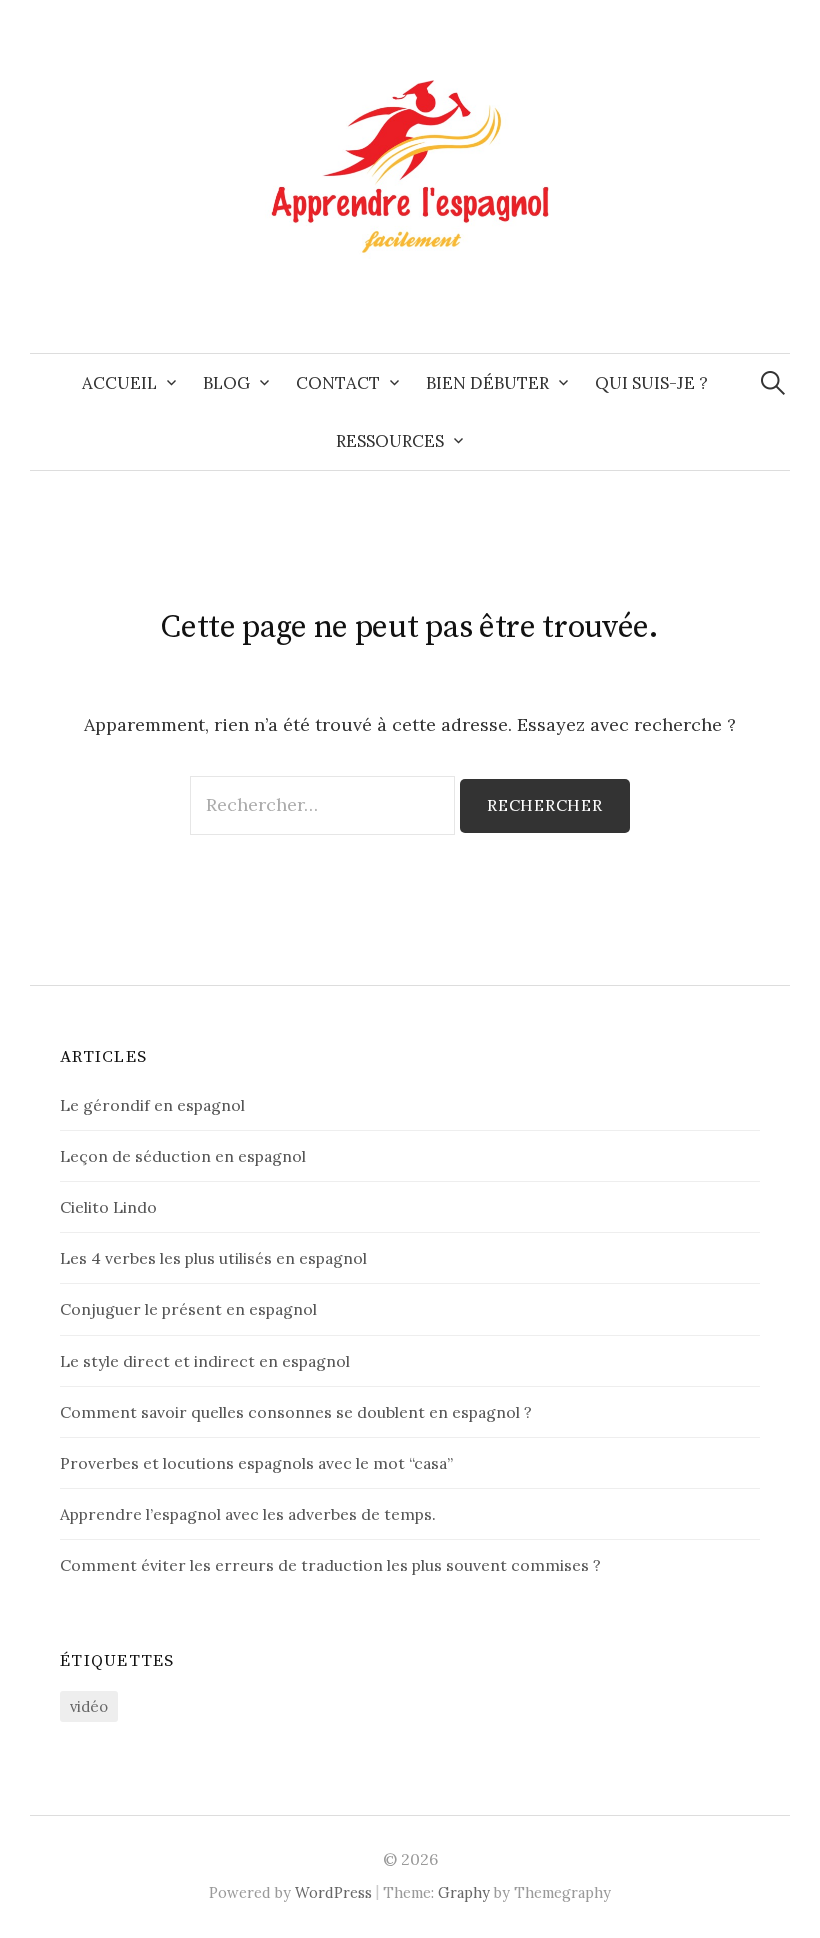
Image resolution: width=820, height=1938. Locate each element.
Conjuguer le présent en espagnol (188, 1309)
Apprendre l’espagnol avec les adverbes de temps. (248, 1514)
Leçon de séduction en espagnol (183, 1156)
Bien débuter (487, 383)
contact (338, 383)
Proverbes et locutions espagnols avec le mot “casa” (256, 1463)
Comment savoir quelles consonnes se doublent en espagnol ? (296, 1412)
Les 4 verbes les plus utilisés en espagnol (213, 1258)
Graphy (464, 1892)
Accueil (119, 383)
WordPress (333, 1892)
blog (226, 383)
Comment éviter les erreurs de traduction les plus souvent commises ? (330, 1565)
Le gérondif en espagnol (152, 1105)
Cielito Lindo (108, 1207)
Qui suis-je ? (651, 383)
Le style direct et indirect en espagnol (205, 1361)
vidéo (89, 1706)
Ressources (390, 441)
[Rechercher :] (773, 383)
